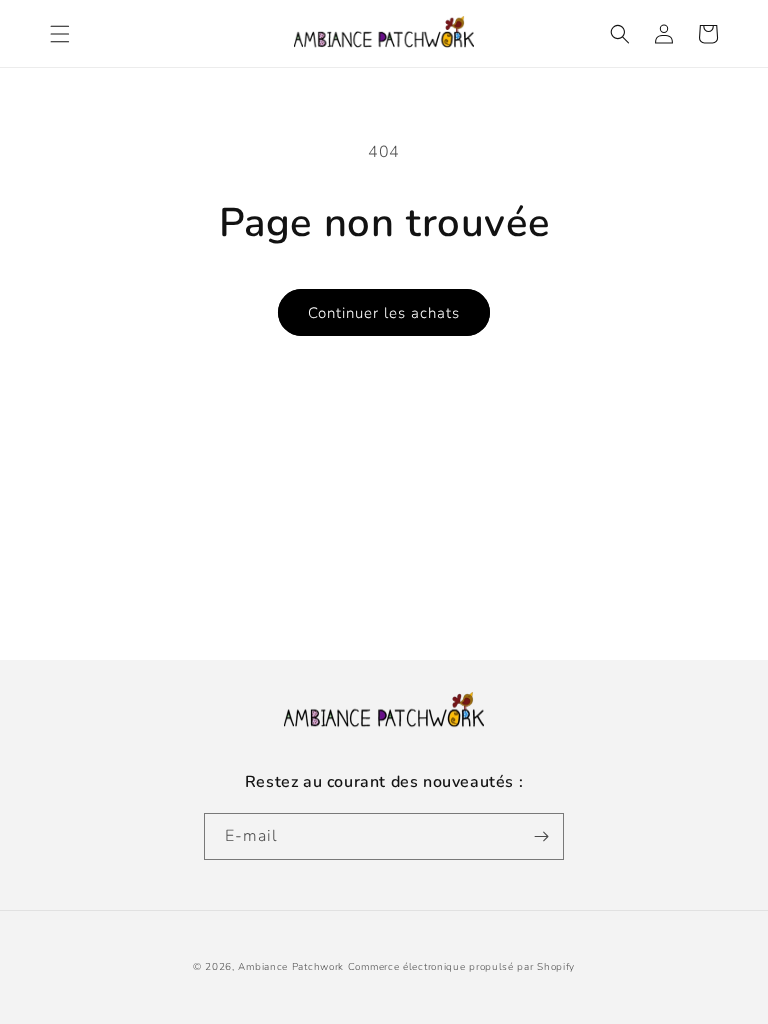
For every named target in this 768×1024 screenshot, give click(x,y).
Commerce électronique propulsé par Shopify (461, 967)
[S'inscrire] (541, 836)
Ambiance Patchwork (291, 967)
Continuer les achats (384, 313)
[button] (60, 34)
